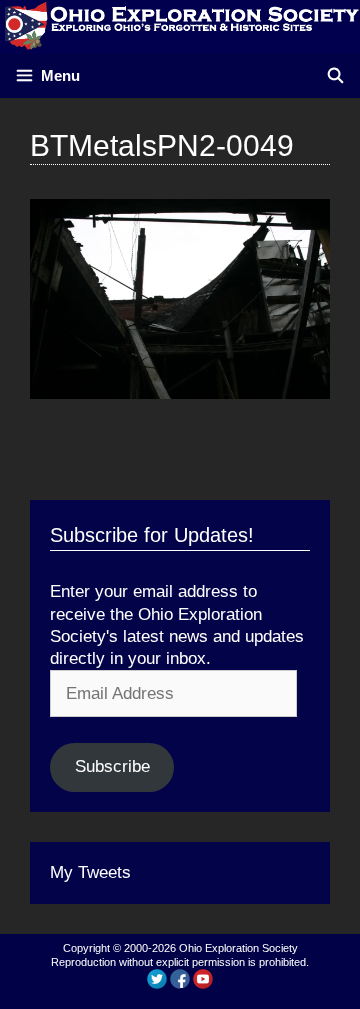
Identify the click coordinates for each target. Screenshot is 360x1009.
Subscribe (112, 766)
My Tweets (90, 872)
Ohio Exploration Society (238, 948)
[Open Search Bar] (335, 75)
